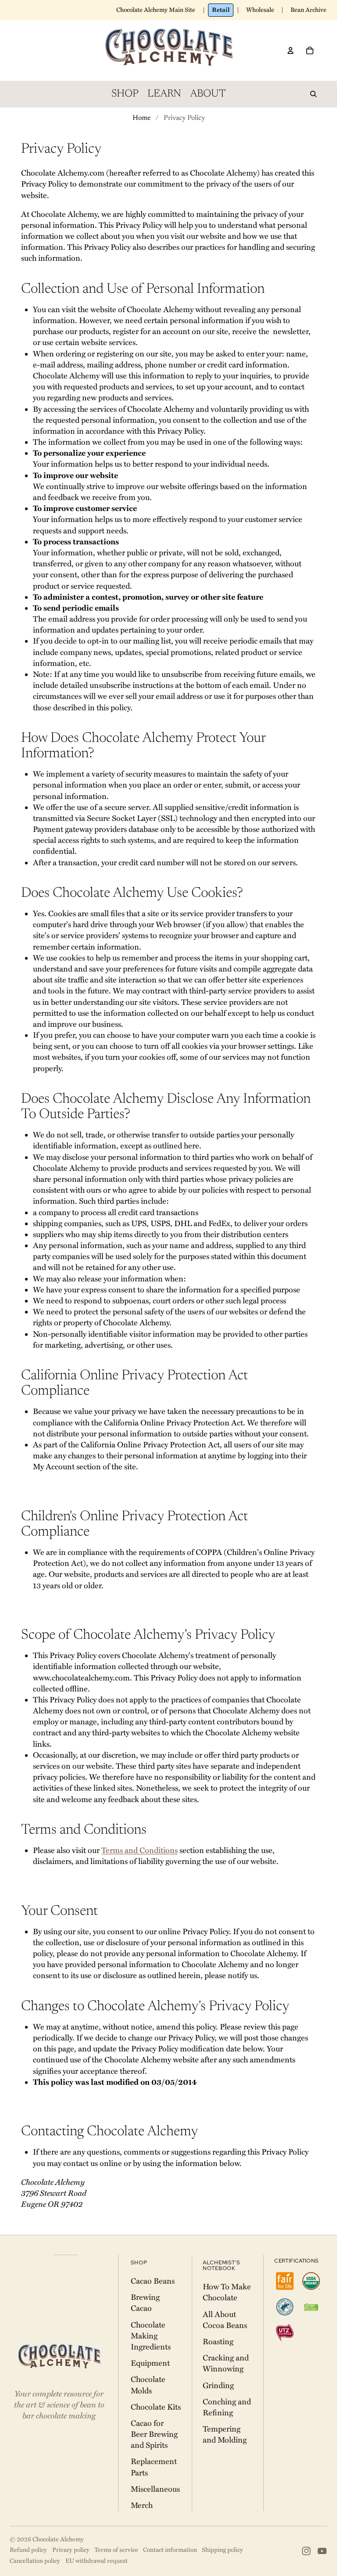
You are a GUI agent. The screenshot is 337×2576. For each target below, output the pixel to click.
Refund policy (28, 2550)
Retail (221, 10)
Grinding (218, 2385)
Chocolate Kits (156, 2407)
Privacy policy (71, 2550)
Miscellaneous (155, 2489)
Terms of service (116, 2550)
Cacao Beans (153, 2281)
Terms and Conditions (140, 1850)
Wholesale (260, 10)
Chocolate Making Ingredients (151, 2336)
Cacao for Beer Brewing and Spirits (154, 2434)
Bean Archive (308, 10)
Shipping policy (222, 2550)
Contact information (170, 2550)
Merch (142, 2505)
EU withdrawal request (97, 2561)
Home (142, 118)
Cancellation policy (35, 2561)
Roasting (218, 2342)
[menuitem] (125, 94)
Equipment (150, 2363)
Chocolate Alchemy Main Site (156, 10)
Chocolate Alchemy (58, 2539)
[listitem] (285, 2281)
